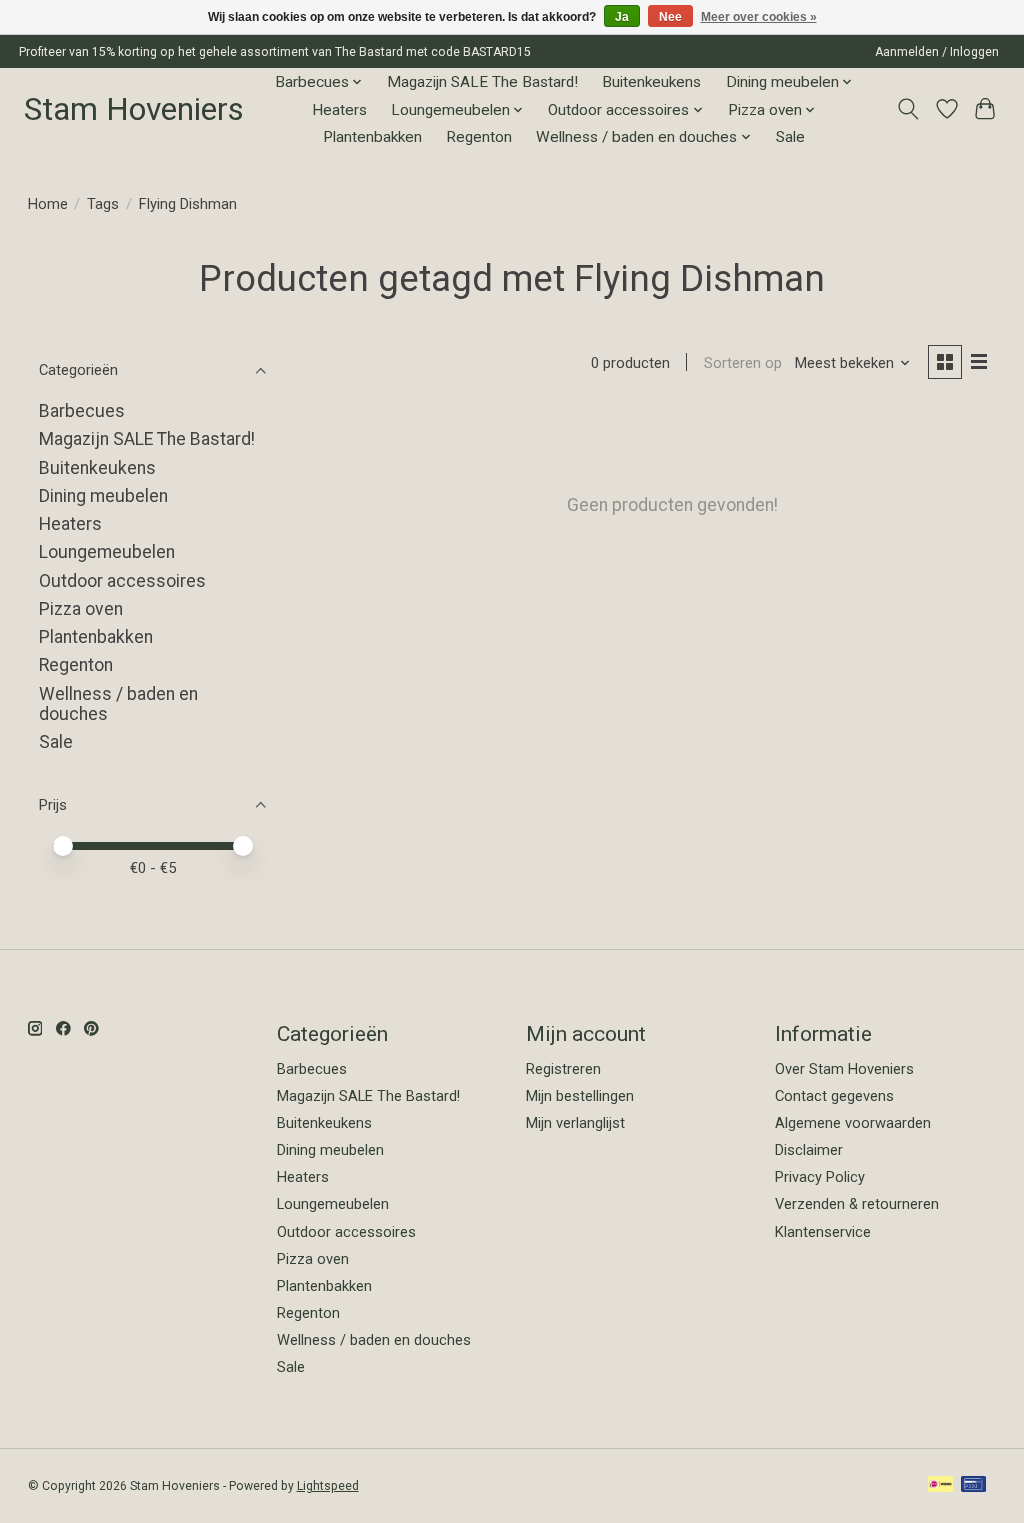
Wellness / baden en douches (374, 1340)
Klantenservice (823, 1232)
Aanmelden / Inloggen (937, 52)
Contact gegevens (834, 1096)
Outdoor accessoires (122, 581)
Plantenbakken (372, 137)
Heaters (339, 110)
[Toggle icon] (907, 109)
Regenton (479, 137)
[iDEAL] (940, 1485)
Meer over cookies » (759, 17)
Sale (790, 137)
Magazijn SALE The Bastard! (482, 82)
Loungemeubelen (107, 552)
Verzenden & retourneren (857, 1204)
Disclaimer (809, 1150)
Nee (670, 17)
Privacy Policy (820, 1177)
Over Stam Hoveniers (844, 1069)
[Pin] (973, 1485)
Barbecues (82, 411)
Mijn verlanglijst (575, 1123)
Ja (622, 17)
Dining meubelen (103, 496)
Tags (103, 204)
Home (48, 204)
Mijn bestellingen (580, 1096)
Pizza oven (81, 609)
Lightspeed (328, 1486)
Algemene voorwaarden (853, 1123)
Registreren (563, 1069)
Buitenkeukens (651, 82)
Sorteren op (743, 363)
